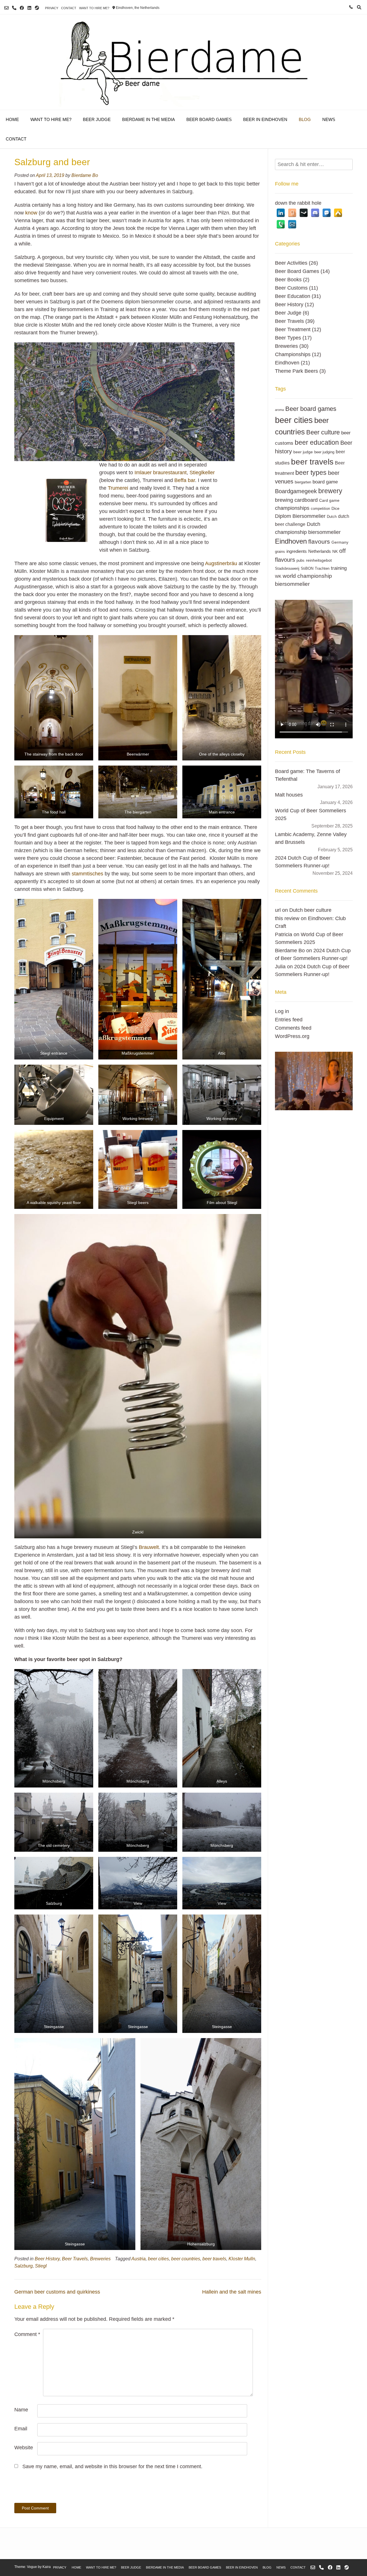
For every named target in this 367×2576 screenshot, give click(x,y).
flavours (319, 542)
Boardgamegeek (296, 491)
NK (335, 551)
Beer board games (311, 409)
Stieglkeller (202, 473)
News (329, 119)
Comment (27, 2334)
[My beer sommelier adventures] (183, 62)
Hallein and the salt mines (232, 2292)
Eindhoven (287, 363)
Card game (329, 500)
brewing (284, 500)
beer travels (214, 2259)
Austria (138, 2259)
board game (325, 482)
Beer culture (323, 432)
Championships (293, 354)
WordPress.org (292, 1036)
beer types (311, 473)
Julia (280, 967)
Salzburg (24, 2266)
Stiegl (41, 2266)
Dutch (332, 517)
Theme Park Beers (296, 371)
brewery (330, 491)
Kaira (47, 2567)
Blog (305, 119)
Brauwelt (149, 1547)
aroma (279, 410)
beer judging (324, 452)
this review (287, 918)
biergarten (303, 482)
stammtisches (87, 874)
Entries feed (289, 1020)
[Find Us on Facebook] (22, 8)
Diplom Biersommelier (300, 516)
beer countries (186, 2259)
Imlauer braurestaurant (161, 473)
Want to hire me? (94, 8)
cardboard (306, 500)
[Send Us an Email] (6, 8)
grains (280, 552)
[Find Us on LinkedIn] (29, 8)
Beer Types (288, 338)
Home (12, 119)
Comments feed (293, 1028)
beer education (317, 442)
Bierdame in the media (149, 119)
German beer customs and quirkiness (57, 2292)
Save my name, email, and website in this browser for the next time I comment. (112, 2466)
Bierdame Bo (85, 175)
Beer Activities (291, 263)
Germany (340, 542)
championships (292, 508)
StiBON (307, 569)
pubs (300, 561)
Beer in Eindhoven (265, 119)
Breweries (100, 2259)
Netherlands (320, 551)
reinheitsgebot (319, 560)
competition (320, 509)
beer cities (158, 2259)
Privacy (52, 8)
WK (278, 576)
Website (24, 2448)
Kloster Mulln (242, 2259)
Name (21, 2410)
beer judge (303, 452)
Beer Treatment (293, 329)
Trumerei (118, 488)
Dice (335, 508)
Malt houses (289, 795)
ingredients (297, 551)
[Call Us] (14, 8)
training (339, 568)
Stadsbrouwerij (287, 569)
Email (21, 2429)
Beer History (47, 2259)
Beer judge (97, 119)
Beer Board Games (209, 119)
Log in (282, 1011)
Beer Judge (288, 313)
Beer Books (288, 280)
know (31, 213)
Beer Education (293, 296)
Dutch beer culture (310, 910)
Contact (69, 8)
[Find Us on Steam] (37, 8)
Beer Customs (291, 288)
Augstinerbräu (221, 563)
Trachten (322, 569)
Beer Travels (75, 2259)
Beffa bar (185, 480)
